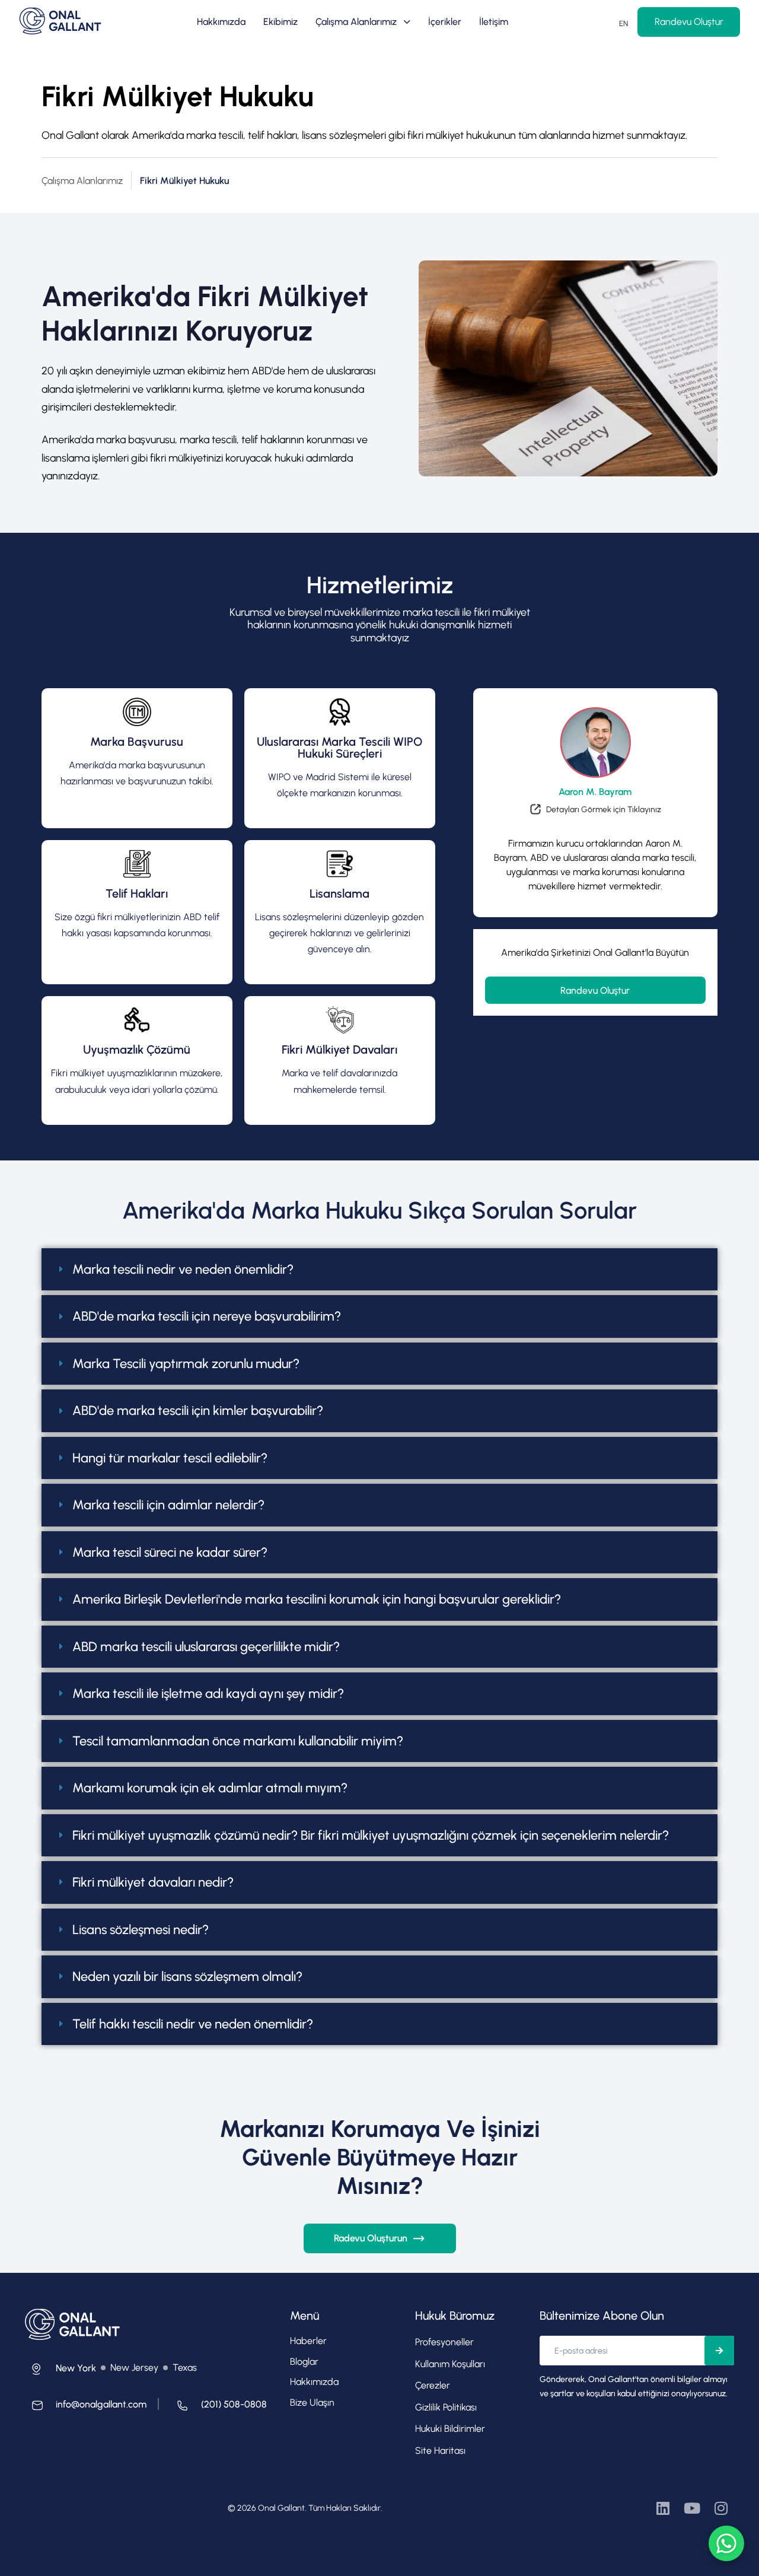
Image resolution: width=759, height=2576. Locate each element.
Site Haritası (440, 2451)
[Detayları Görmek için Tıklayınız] (595, 812)
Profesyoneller (444, 2342)
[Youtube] (692, 2508)
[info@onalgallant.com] (86, 2408)
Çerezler (433, 2385)
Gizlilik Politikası (446, 2407)
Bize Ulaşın (312, 2402)
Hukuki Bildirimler (450, 2429)
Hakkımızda (221, 22)
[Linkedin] (663, 2508)
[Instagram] (721, 2508)
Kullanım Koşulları (450, 2364)
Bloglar (304, 2362)
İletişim (494, 22)
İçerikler (445, 22)
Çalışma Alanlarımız (356, 22)
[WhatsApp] (726, 2543)
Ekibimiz (280, 22)
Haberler (308, 2341)
